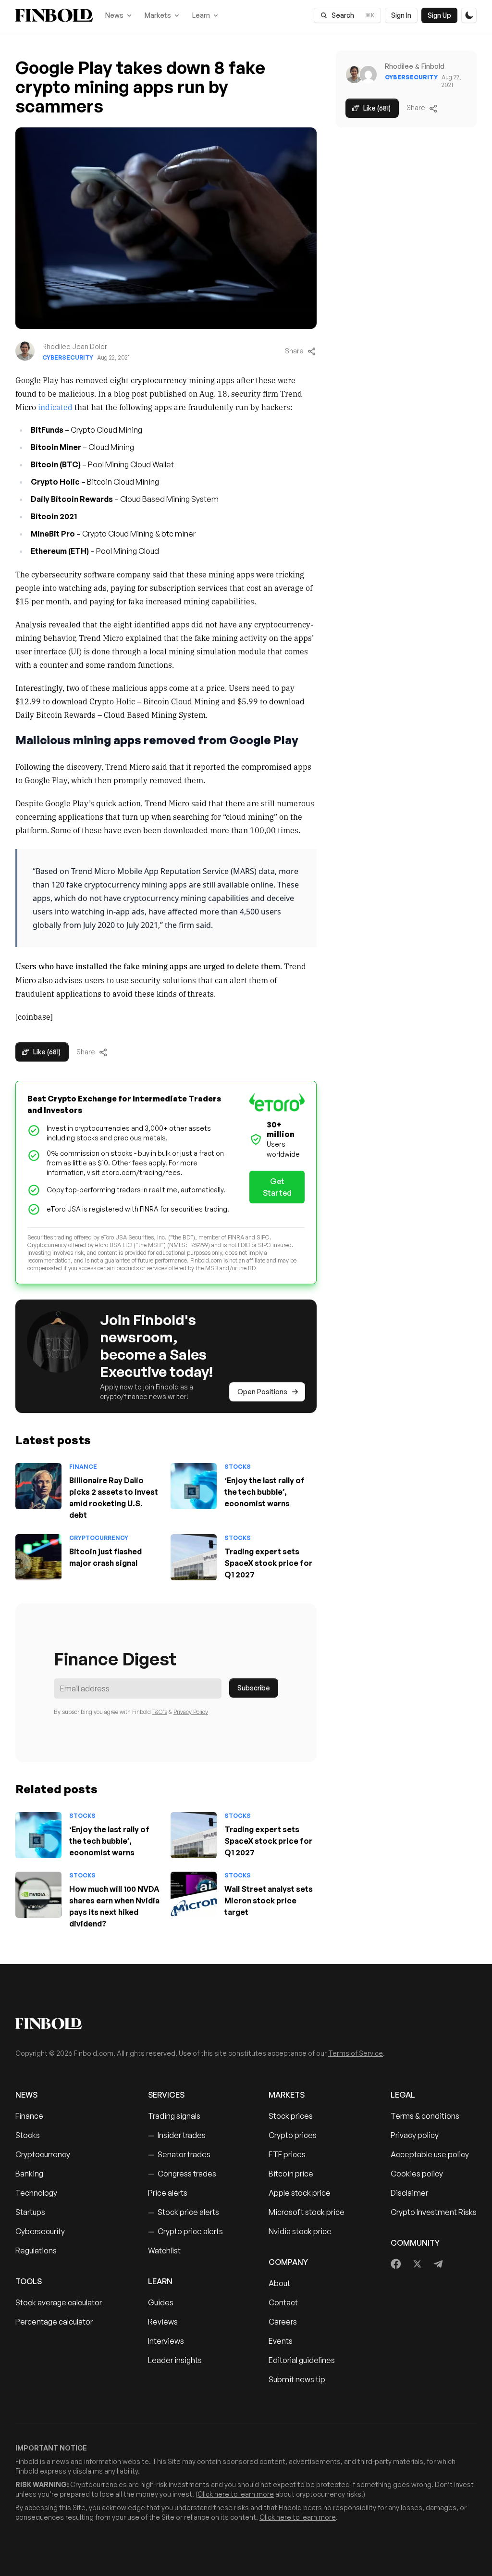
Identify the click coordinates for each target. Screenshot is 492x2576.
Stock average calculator (59, 2302)
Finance (83, 1467)
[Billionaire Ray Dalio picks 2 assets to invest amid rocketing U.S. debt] (38, 1486)
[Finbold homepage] (246, 2024)
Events (281, 2341)
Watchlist (164, 2251)
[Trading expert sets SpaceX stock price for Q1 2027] (194, 1557)
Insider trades (177, 2135)
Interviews (166, 2341)
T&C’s (160, 1712)
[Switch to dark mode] (469, 15)
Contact (283, 2302)
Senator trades (179, 2154)
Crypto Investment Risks (434, 2212)
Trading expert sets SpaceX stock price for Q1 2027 (268, 1563)
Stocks (238, 1467)
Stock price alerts (184, 2212)
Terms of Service (356, 2053)
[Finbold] (54, 15)
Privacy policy (415, 2135)
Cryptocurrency (99, 1538)
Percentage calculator (54, 2322)
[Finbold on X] (417, 2264)
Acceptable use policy (430, 2154)
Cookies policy (417, 2174)
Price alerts (168, 2193)
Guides (161, 2302)
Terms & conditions (425, 2116)
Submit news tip (297, 2379)
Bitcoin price (291, 2174)
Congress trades (182, 2174)
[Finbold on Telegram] (438, 2264)
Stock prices (291, 2116)
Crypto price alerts (185, 2231)
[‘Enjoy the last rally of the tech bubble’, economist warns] (194, 1486)
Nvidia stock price (300, 2231)
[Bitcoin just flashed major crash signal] (38, 1557)
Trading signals (174, 2116)
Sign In (401, 15)
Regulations (36, 2251)
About (279, 2283)
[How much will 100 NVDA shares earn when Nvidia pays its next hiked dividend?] (38, 1895)
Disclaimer (409, 2193)
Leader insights (175, 2360)
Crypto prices (293, 2135)
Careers (283, 2322)
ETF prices (287, 2154)
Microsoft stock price (307, 2212)
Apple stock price (300, 2193)
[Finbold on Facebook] (396, 2264)
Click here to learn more (236, 2494)
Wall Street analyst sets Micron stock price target (269, 1901)
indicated (55, 407)
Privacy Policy (191, 1712)
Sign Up (439, 15)
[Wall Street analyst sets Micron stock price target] (194, 1895)
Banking (29, 2174)
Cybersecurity (68, 357)
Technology (36, 2193)
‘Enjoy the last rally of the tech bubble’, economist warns (264, 1492)
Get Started (277, 1187)
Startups (30, 2212)
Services (166, 2095)
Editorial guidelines (302, 2360)
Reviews (163, 2322)
